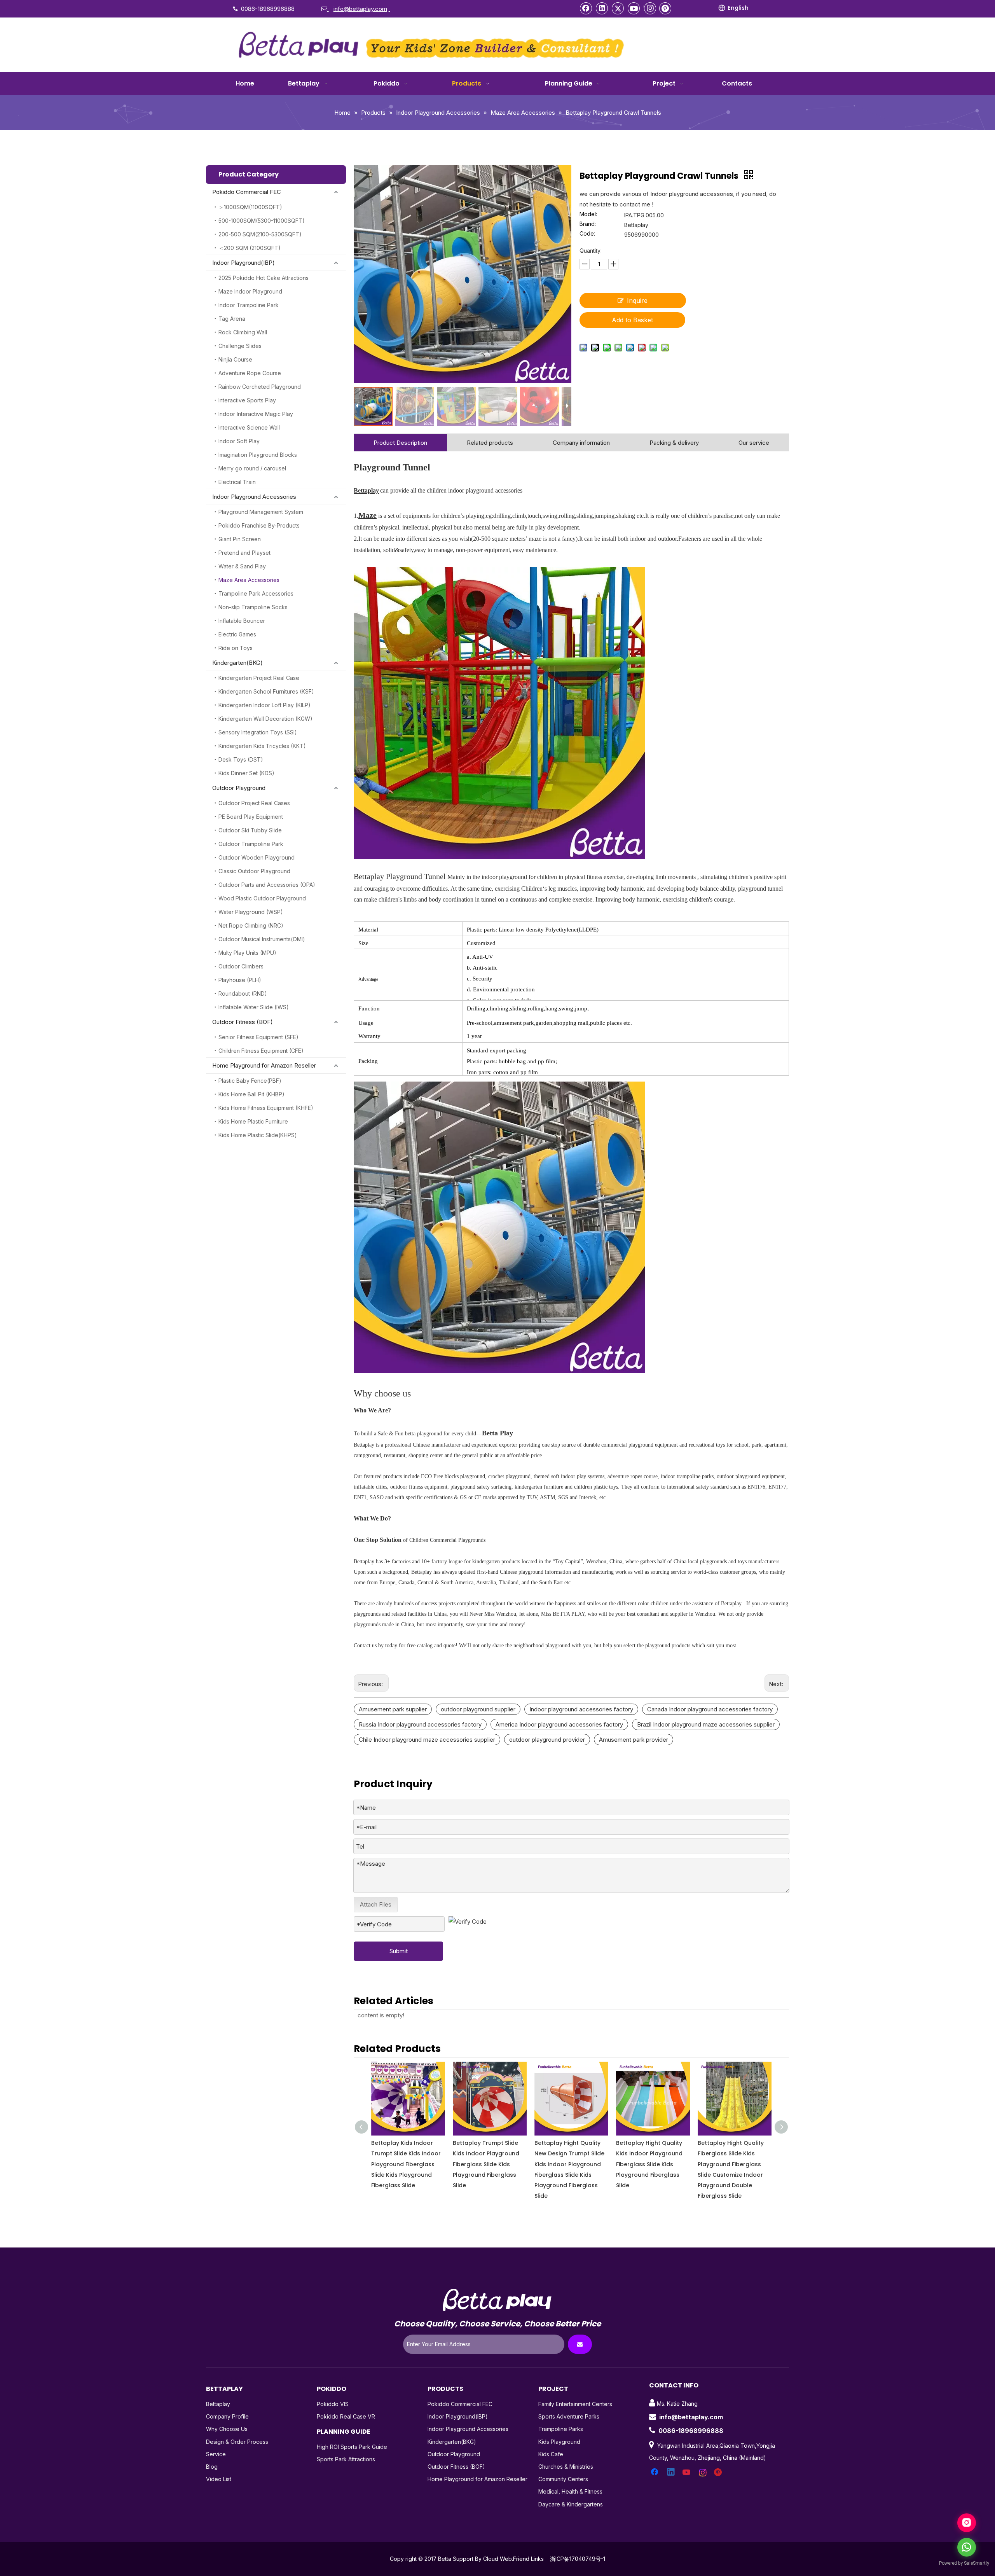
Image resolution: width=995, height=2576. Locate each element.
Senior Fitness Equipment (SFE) (258, 1037)
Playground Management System (261, 512)
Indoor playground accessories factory (581, 1709)
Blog (212, 2467)
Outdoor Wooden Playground (257, 857)
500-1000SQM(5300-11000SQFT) (262, 221)
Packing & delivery (674, 443)
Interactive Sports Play (247, 400)
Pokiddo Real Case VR (346, 2416)
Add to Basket (632, 320)
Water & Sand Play (242, 566)
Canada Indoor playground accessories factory (710, 1709)
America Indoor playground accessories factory (559, 1724)
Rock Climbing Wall (243, 332)
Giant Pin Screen (240, 539)
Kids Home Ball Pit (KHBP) (251, 1094)
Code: (587, 234)
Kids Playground (559, 2442)
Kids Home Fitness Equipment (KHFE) (266, 1108)
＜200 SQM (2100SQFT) (250, 248)
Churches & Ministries (566, 2467)
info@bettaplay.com (691, 2417)
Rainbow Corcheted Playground (260, 387)
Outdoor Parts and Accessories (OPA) (267, 885)
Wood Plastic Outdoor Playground (262, 898)
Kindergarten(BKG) (237, 663)
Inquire (637, 301)
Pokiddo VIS (333, 2404)
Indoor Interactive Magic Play (256, 414)
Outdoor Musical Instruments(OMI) (262, 939)
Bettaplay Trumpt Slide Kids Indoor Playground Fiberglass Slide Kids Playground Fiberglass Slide (404, 2164)
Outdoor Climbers (241, 966)
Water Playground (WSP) (251, 912)
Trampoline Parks (561, 2429)
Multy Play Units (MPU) (247, 953)
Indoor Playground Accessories (254, 497)
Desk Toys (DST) (241, 759)
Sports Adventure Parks (569, 2416)
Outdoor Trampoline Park (251, 844)
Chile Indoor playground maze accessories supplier (427, 1740)
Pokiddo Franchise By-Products (259, 525)
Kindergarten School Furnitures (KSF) (266, 691)
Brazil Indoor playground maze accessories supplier (706, 1724)
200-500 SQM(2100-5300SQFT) (260, 234)
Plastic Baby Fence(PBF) (250, 1081)
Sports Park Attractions (346, 2459)
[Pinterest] (665, 8)
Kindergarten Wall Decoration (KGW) (265, 719)
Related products (490, 443)
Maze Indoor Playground (250, 291)
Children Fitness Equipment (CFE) (261, 1051)
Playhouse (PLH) (240, 980)
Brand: (588, 224)
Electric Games (237, 634)
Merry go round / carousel (252, 468)
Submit (399, 1951)
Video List (219, 2479)
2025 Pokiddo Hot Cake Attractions (264, 278)
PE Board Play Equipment (251, 817)
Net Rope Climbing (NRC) (251, 925)
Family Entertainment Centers (575, 2404)
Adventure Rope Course (250, 373)
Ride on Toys (236, 648)
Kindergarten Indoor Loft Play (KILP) (264, 705)
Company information (581, 443)
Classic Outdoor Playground (254, 871)
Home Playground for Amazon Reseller (264, 1065)
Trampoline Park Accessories (256, 593)
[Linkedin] (602, 8)
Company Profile (227, 2416)
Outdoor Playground (239, 788)
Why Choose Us (227, 2429)
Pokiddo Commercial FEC (247, 192)
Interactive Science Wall (249, 427)
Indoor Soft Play (239, 441)
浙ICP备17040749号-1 (578, 2559)
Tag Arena (232, 319)
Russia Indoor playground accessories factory (420, 1724)
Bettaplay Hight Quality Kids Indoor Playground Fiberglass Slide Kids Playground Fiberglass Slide (568, 2164)
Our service (754, 443)
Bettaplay (218, 2404)
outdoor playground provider (547, 1740)
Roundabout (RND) (243, 994)
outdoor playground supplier (478, 1709)
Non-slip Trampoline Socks (253, 607)
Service (216, 2454)
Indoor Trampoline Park (249, 305)
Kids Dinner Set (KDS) (246, 773)
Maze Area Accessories (249, 580)
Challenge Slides (240, 346)
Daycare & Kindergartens (571, 2504)
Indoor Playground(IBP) (244, 263)
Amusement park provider (634, 1740)
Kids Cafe (551, 2454)
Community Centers (563, 2479)
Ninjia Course (235, 359)
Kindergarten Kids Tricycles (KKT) (262, 746)
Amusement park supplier (393, 1709)
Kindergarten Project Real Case (259, 678)
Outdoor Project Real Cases (254, 803)
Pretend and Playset (244, 553)
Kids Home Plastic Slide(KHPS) (258, 1135)
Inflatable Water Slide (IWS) (254, 1007)
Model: (588, 214)
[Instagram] (650, 8)
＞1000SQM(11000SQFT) (250, 207)
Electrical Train (237, 482)
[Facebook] (586, 8)
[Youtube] (634, 8)
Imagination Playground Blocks (258, 455)
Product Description (400, 443)
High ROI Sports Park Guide (352, 2447)
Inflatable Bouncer (242, 621)
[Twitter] (618, 8)
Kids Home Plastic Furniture (253, 1121)
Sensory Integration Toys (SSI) (258, 732)
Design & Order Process (237, 2442)
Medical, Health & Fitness (570, 2491)
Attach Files (376, 1904)
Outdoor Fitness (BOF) (243, 1022)
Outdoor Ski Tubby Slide (250, 830)
